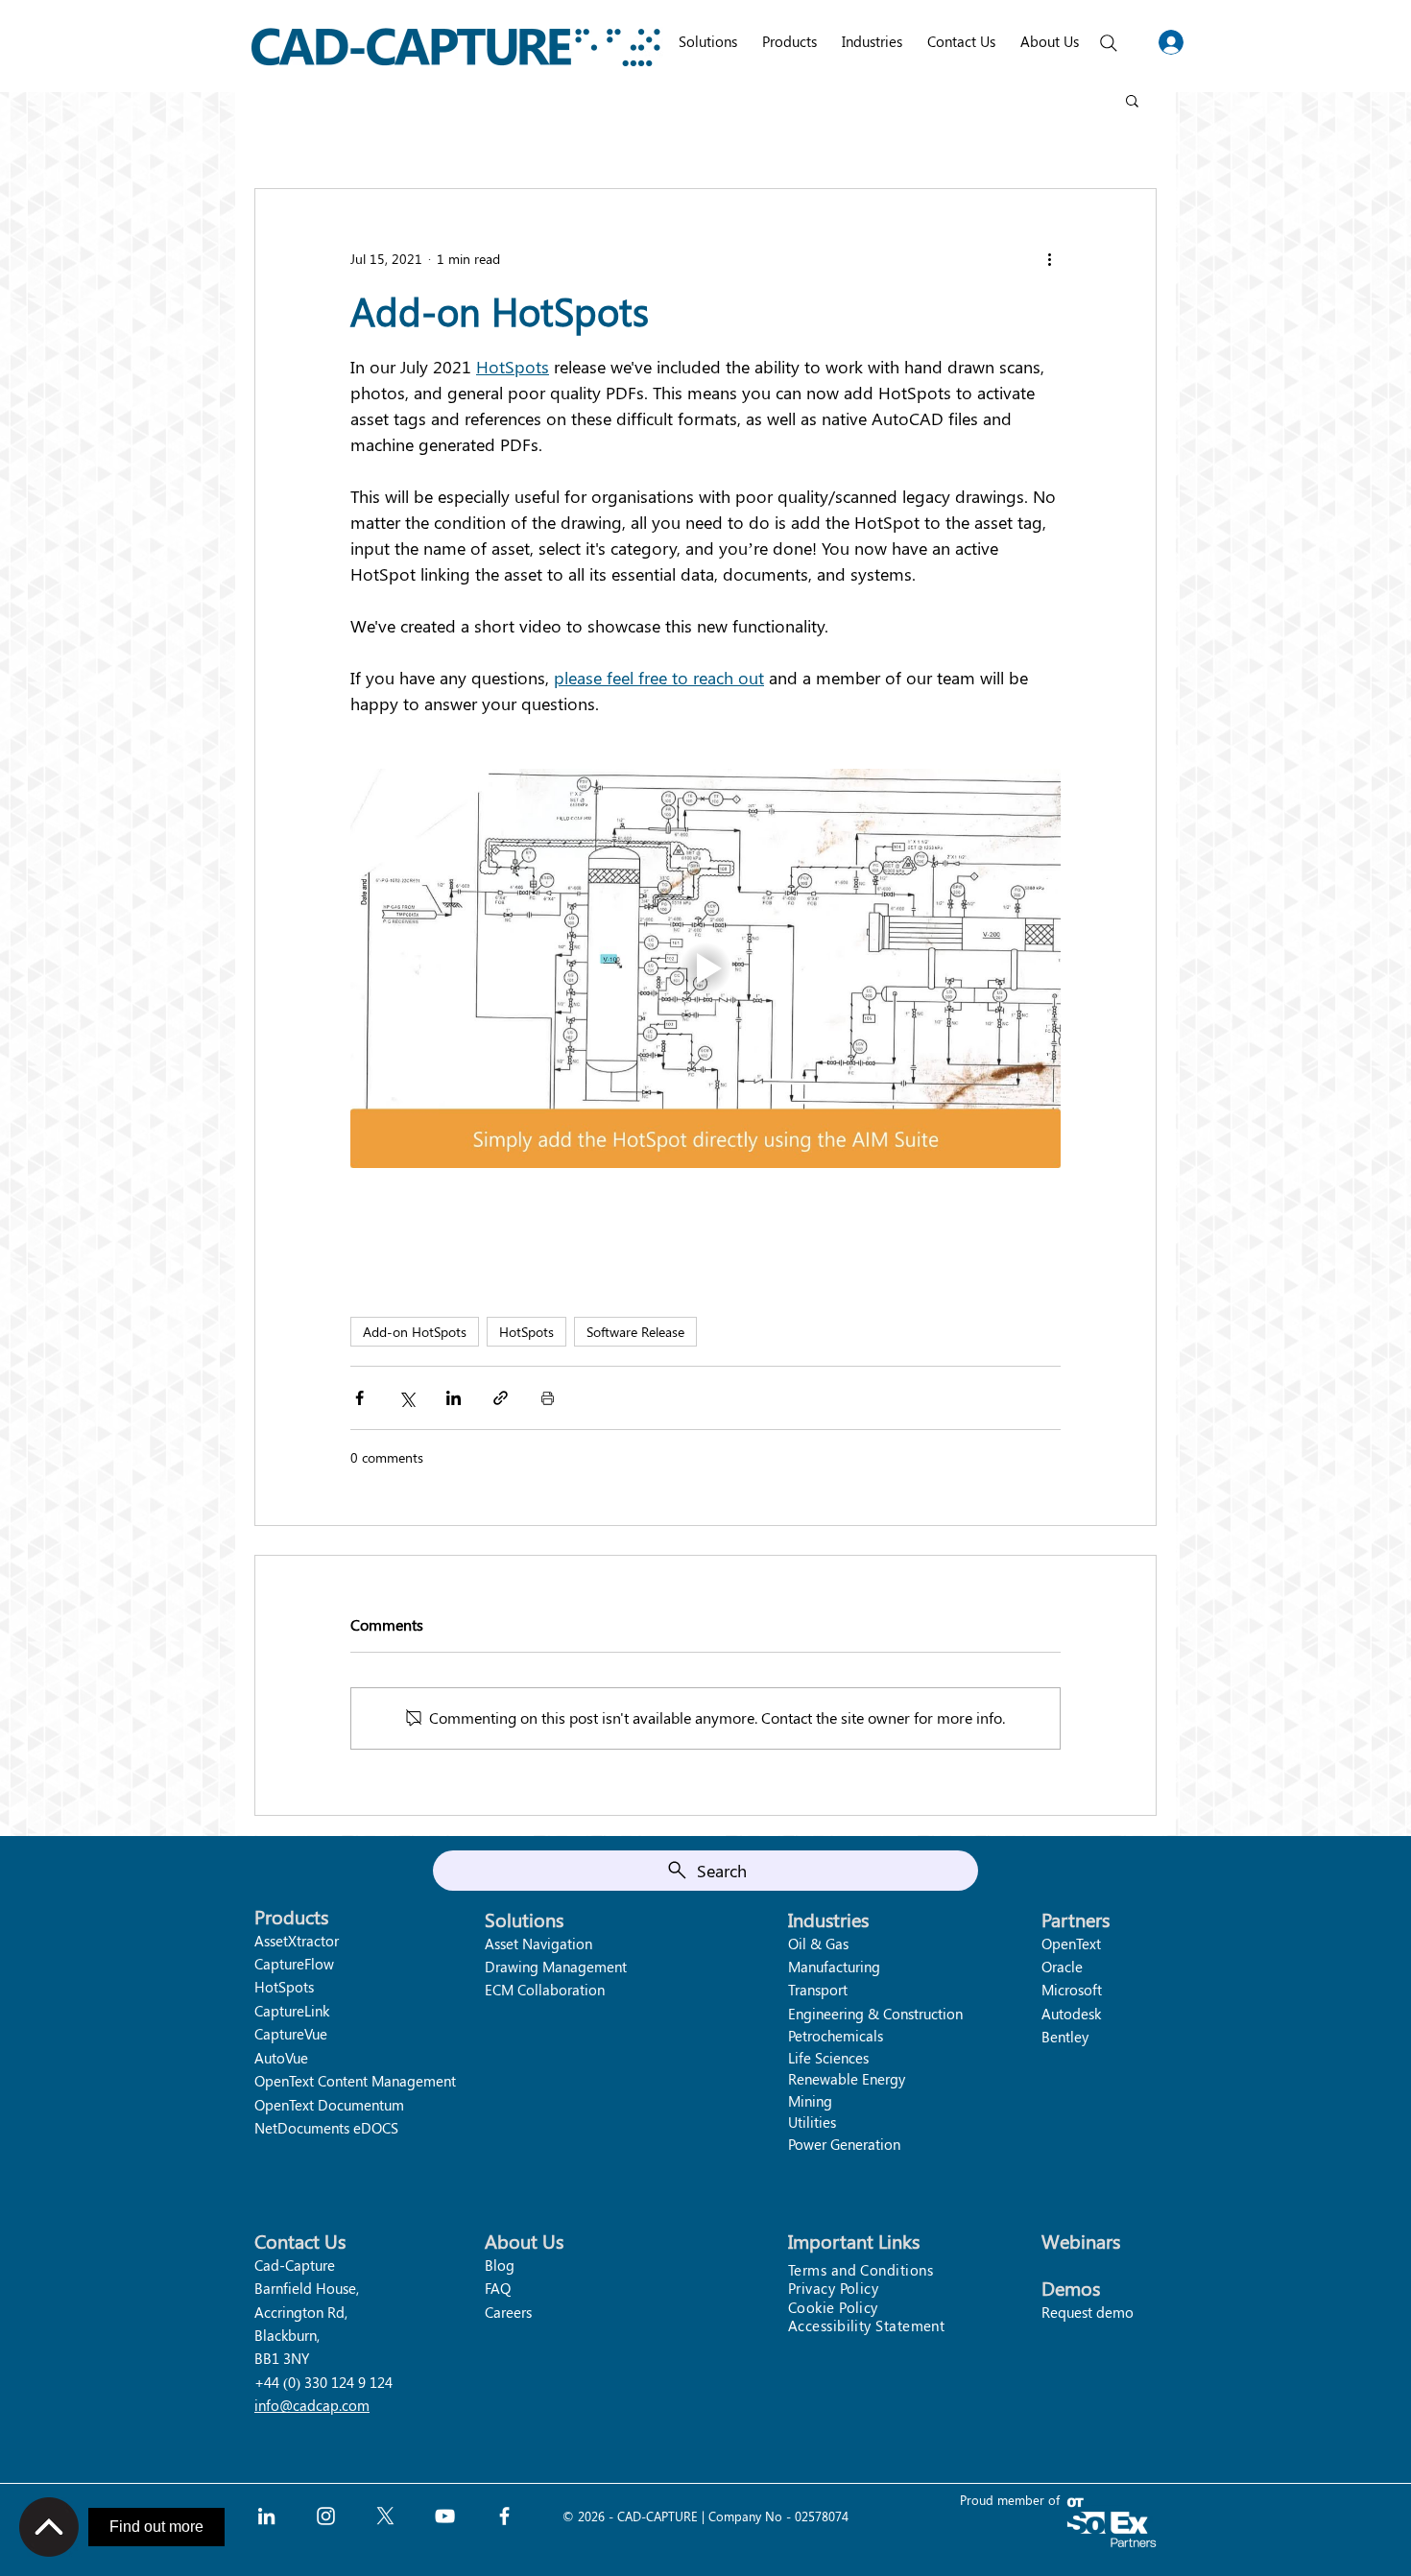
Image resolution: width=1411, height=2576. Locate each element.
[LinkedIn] (266, 2516)
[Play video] (705, 968)
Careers (508, 2312)
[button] (1132, 100)
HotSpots (526, 1332)
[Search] (1109, 43)
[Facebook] (504, 2516)
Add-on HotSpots (415, 1332)
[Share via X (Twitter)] (407, 1398)
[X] (385, 2516)
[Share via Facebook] (359, 1398)
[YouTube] (445, 2516)
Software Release (635, 1332)
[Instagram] (326, 2516)
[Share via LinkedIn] (454, 1398)
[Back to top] (49, 2527)
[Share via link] (501, 1398)
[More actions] (1049, 258)
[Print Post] (548, 1398)
